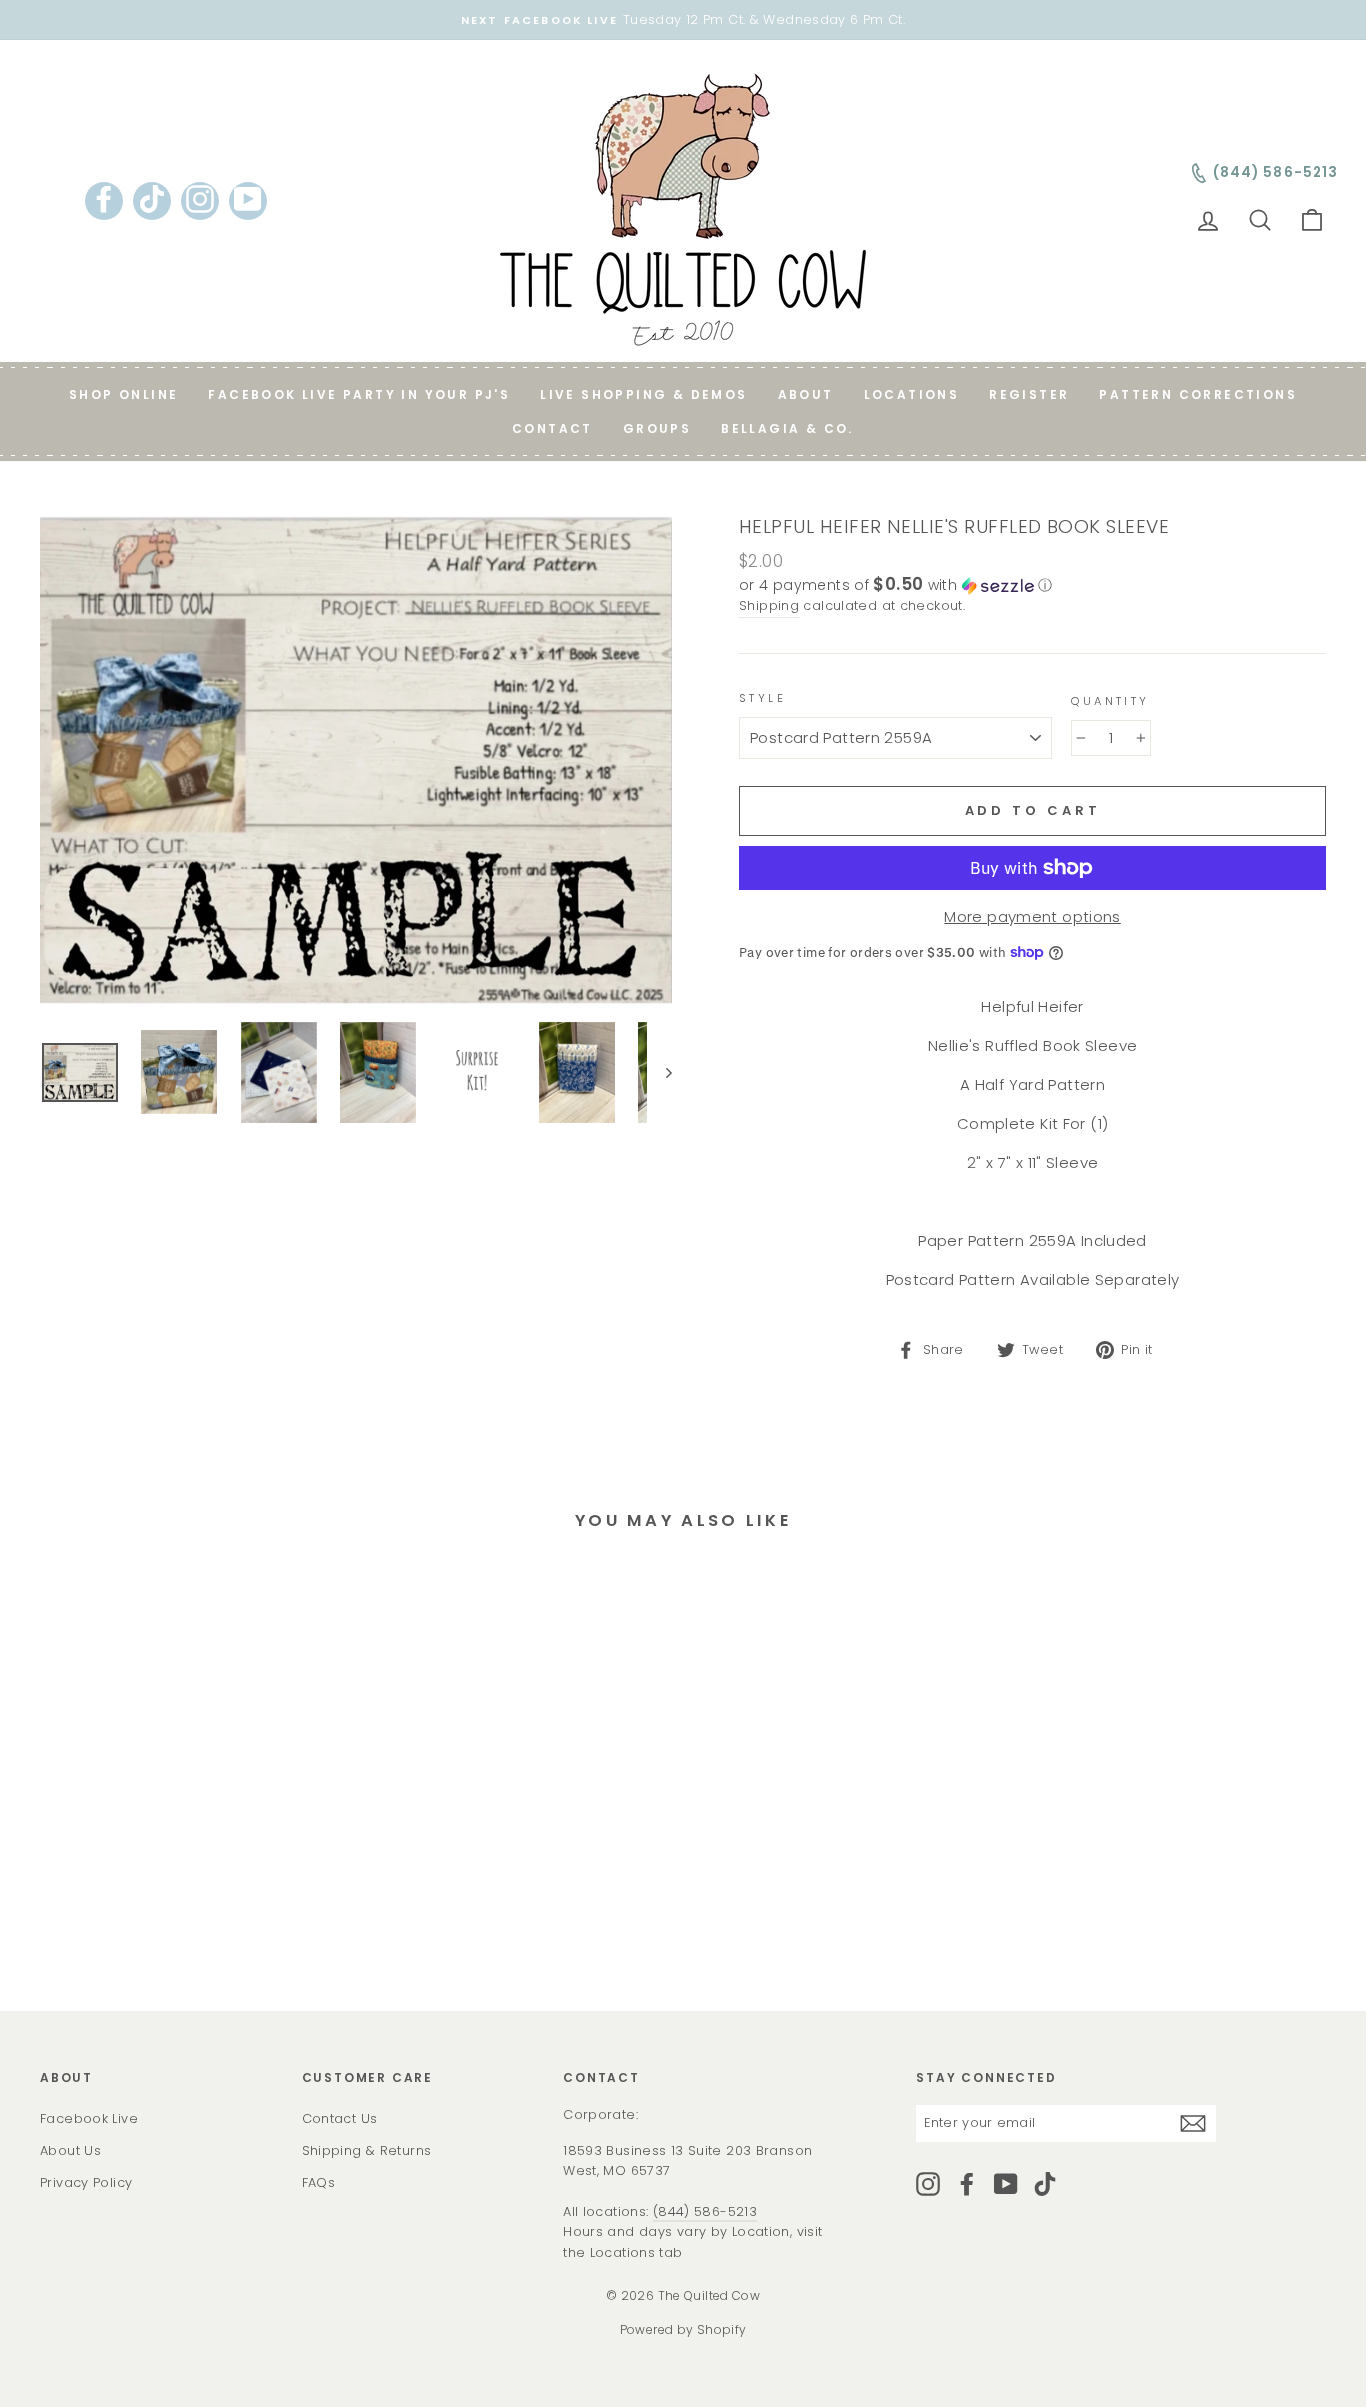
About (806, 394)
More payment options (1032, 916)
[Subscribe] (1193, 2123)
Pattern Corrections (1198, 394)
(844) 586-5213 (705, 2211)
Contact (552, 428)
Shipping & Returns (367, 2150)
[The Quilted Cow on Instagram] (928, 2184)
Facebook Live (89, 2118)
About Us (70, 2150)
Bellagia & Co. (787, 428)
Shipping (769, 605)
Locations (912, 394)
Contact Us (340, 2118)
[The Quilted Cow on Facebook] (967, 2184)
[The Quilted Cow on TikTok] (1045, 2184)
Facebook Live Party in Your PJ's (359, 394)
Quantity (1110, 701)
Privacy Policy (86, 2182)
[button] (1032, 585)
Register (1029, 394)
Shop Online (123, 394)
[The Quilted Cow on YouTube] (1006, 2184)
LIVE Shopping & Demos (643, 394)
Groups (657, 428)
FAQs (319, 2182)
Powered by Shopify (683, 2329)
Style (762, 698)
